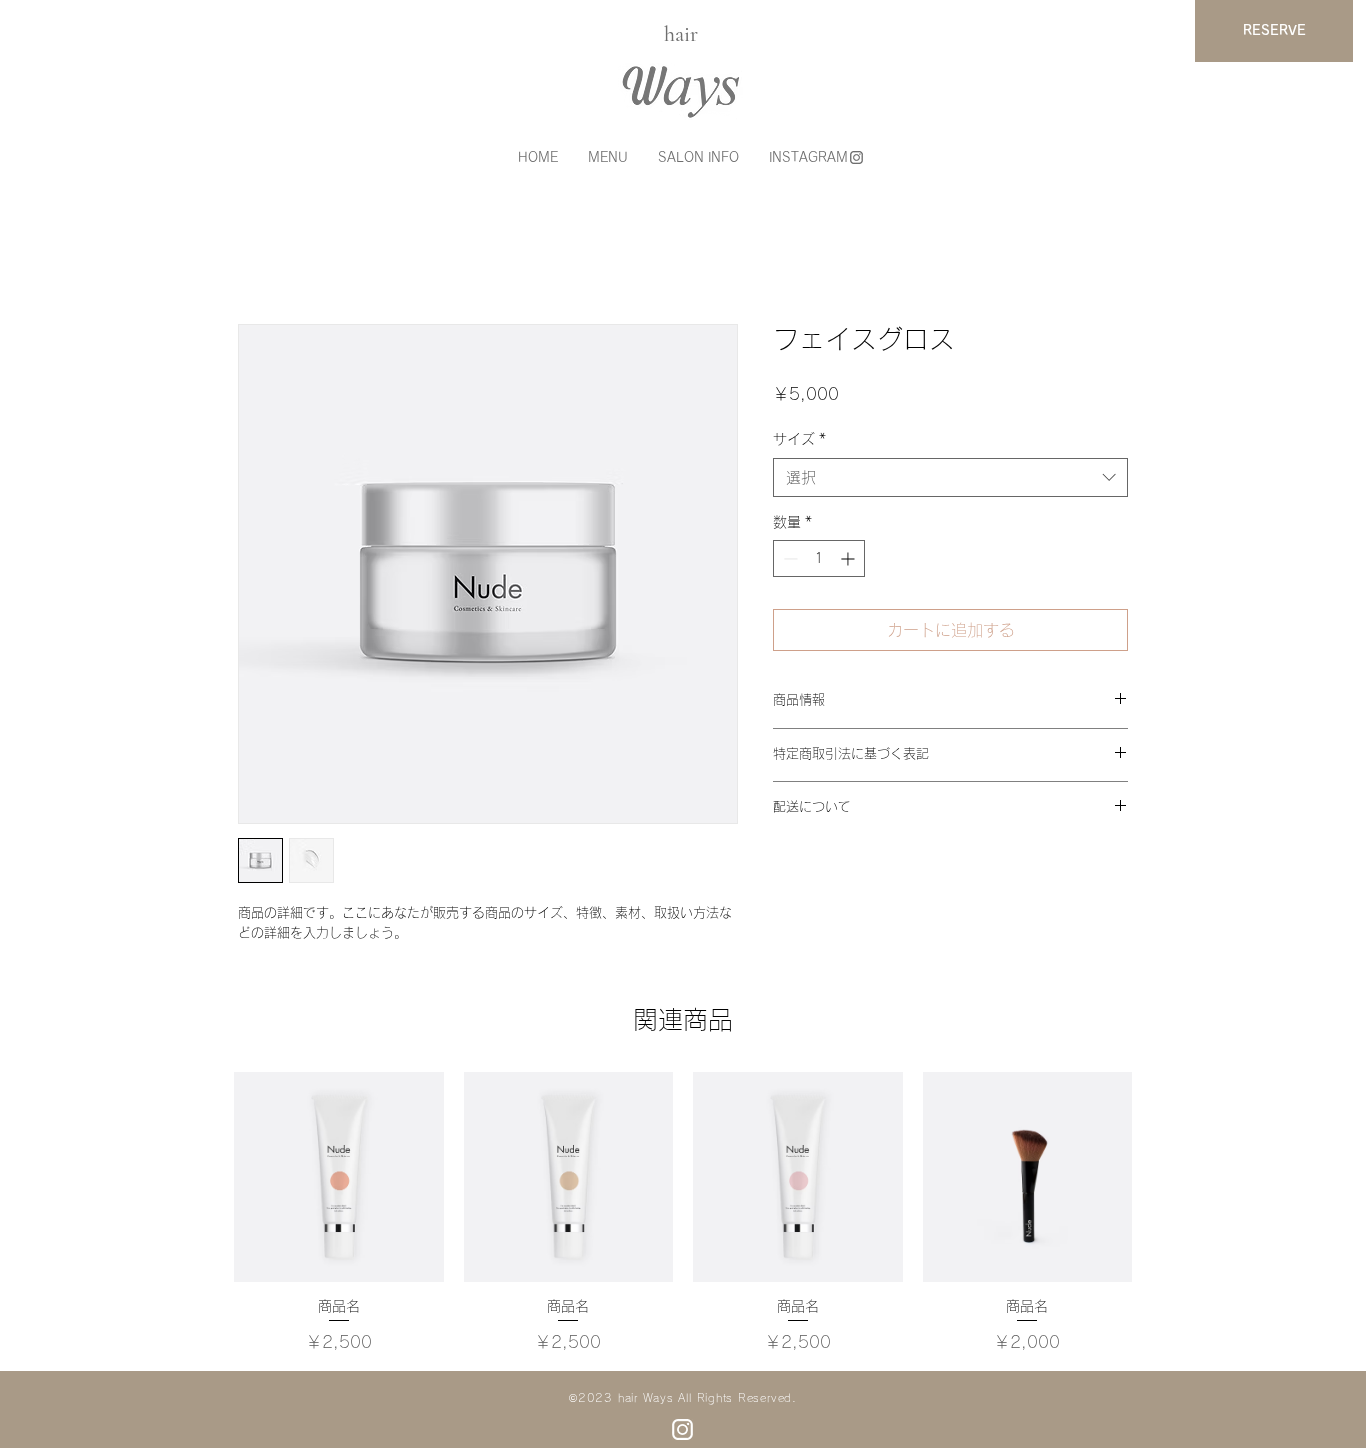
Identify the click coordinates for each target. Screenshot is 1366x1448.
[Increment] (849, 558)
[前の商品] (205, 1176)
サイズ (799, 439)
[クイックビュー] (339, 1177)
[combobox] (950, 477)
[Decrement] (788, 558)
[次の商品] (1161, 1176)
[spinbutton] (819, 558)
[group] (683, 1213)
